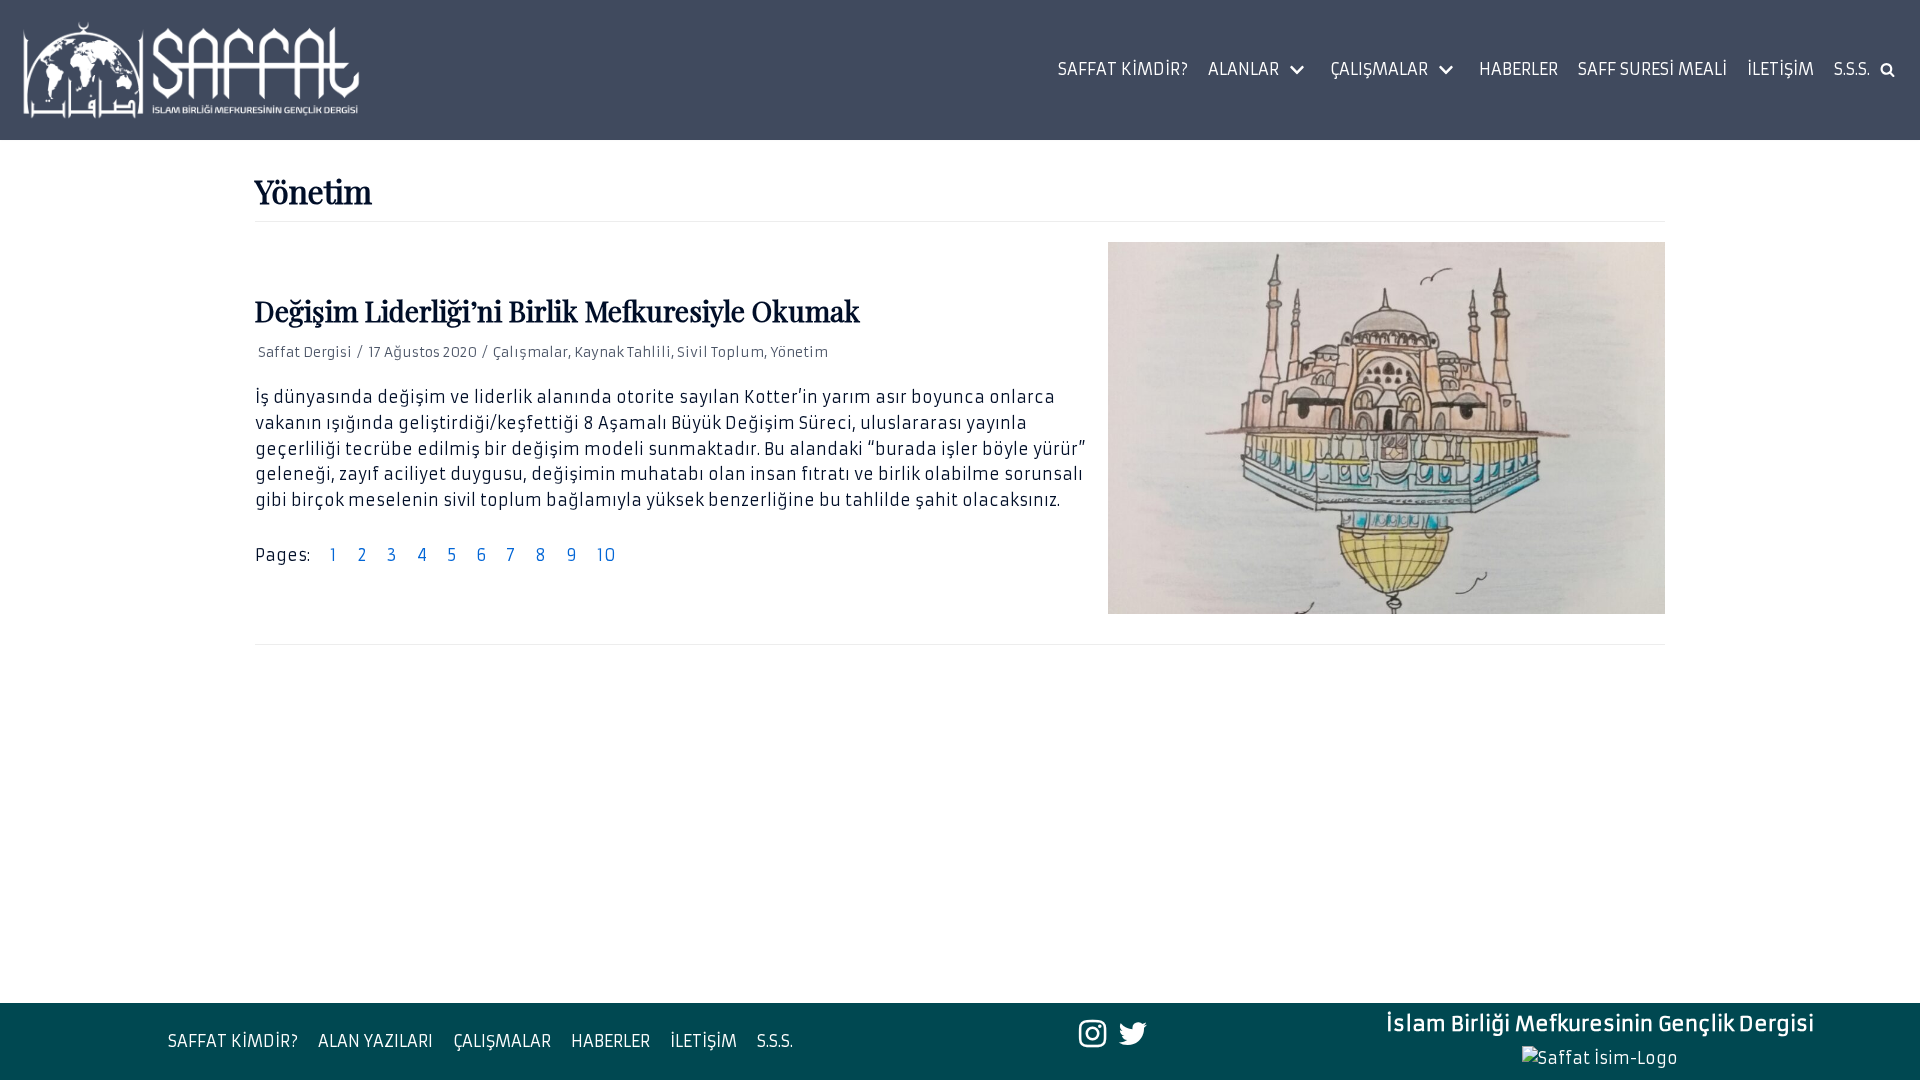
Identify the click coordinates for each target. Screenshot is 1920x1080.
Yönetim (799, 352)
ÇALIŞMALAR (502, 1041)
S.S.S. (1852, 69)
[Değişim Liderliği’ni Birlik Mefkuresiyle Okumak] (1386, 427)
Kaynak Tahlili (622, 352)
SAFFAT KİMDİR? (233, 1041)
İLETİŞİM (703, 1041)
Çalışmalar (530, 352)
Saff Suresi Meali (1652, 69)
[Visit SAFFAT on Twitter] (1133, 1039)
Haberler (1518, 69)
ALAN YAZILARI (375, 1041)
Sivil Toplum (720, 352)
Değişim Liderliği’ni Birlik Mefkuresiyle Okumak (557, 310)
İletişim (1780, 69)
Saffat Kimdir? (1123, 69)
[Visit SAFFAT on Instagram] (1092, 1039)
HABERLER (610, 1041)
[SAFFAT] (190, 70)
